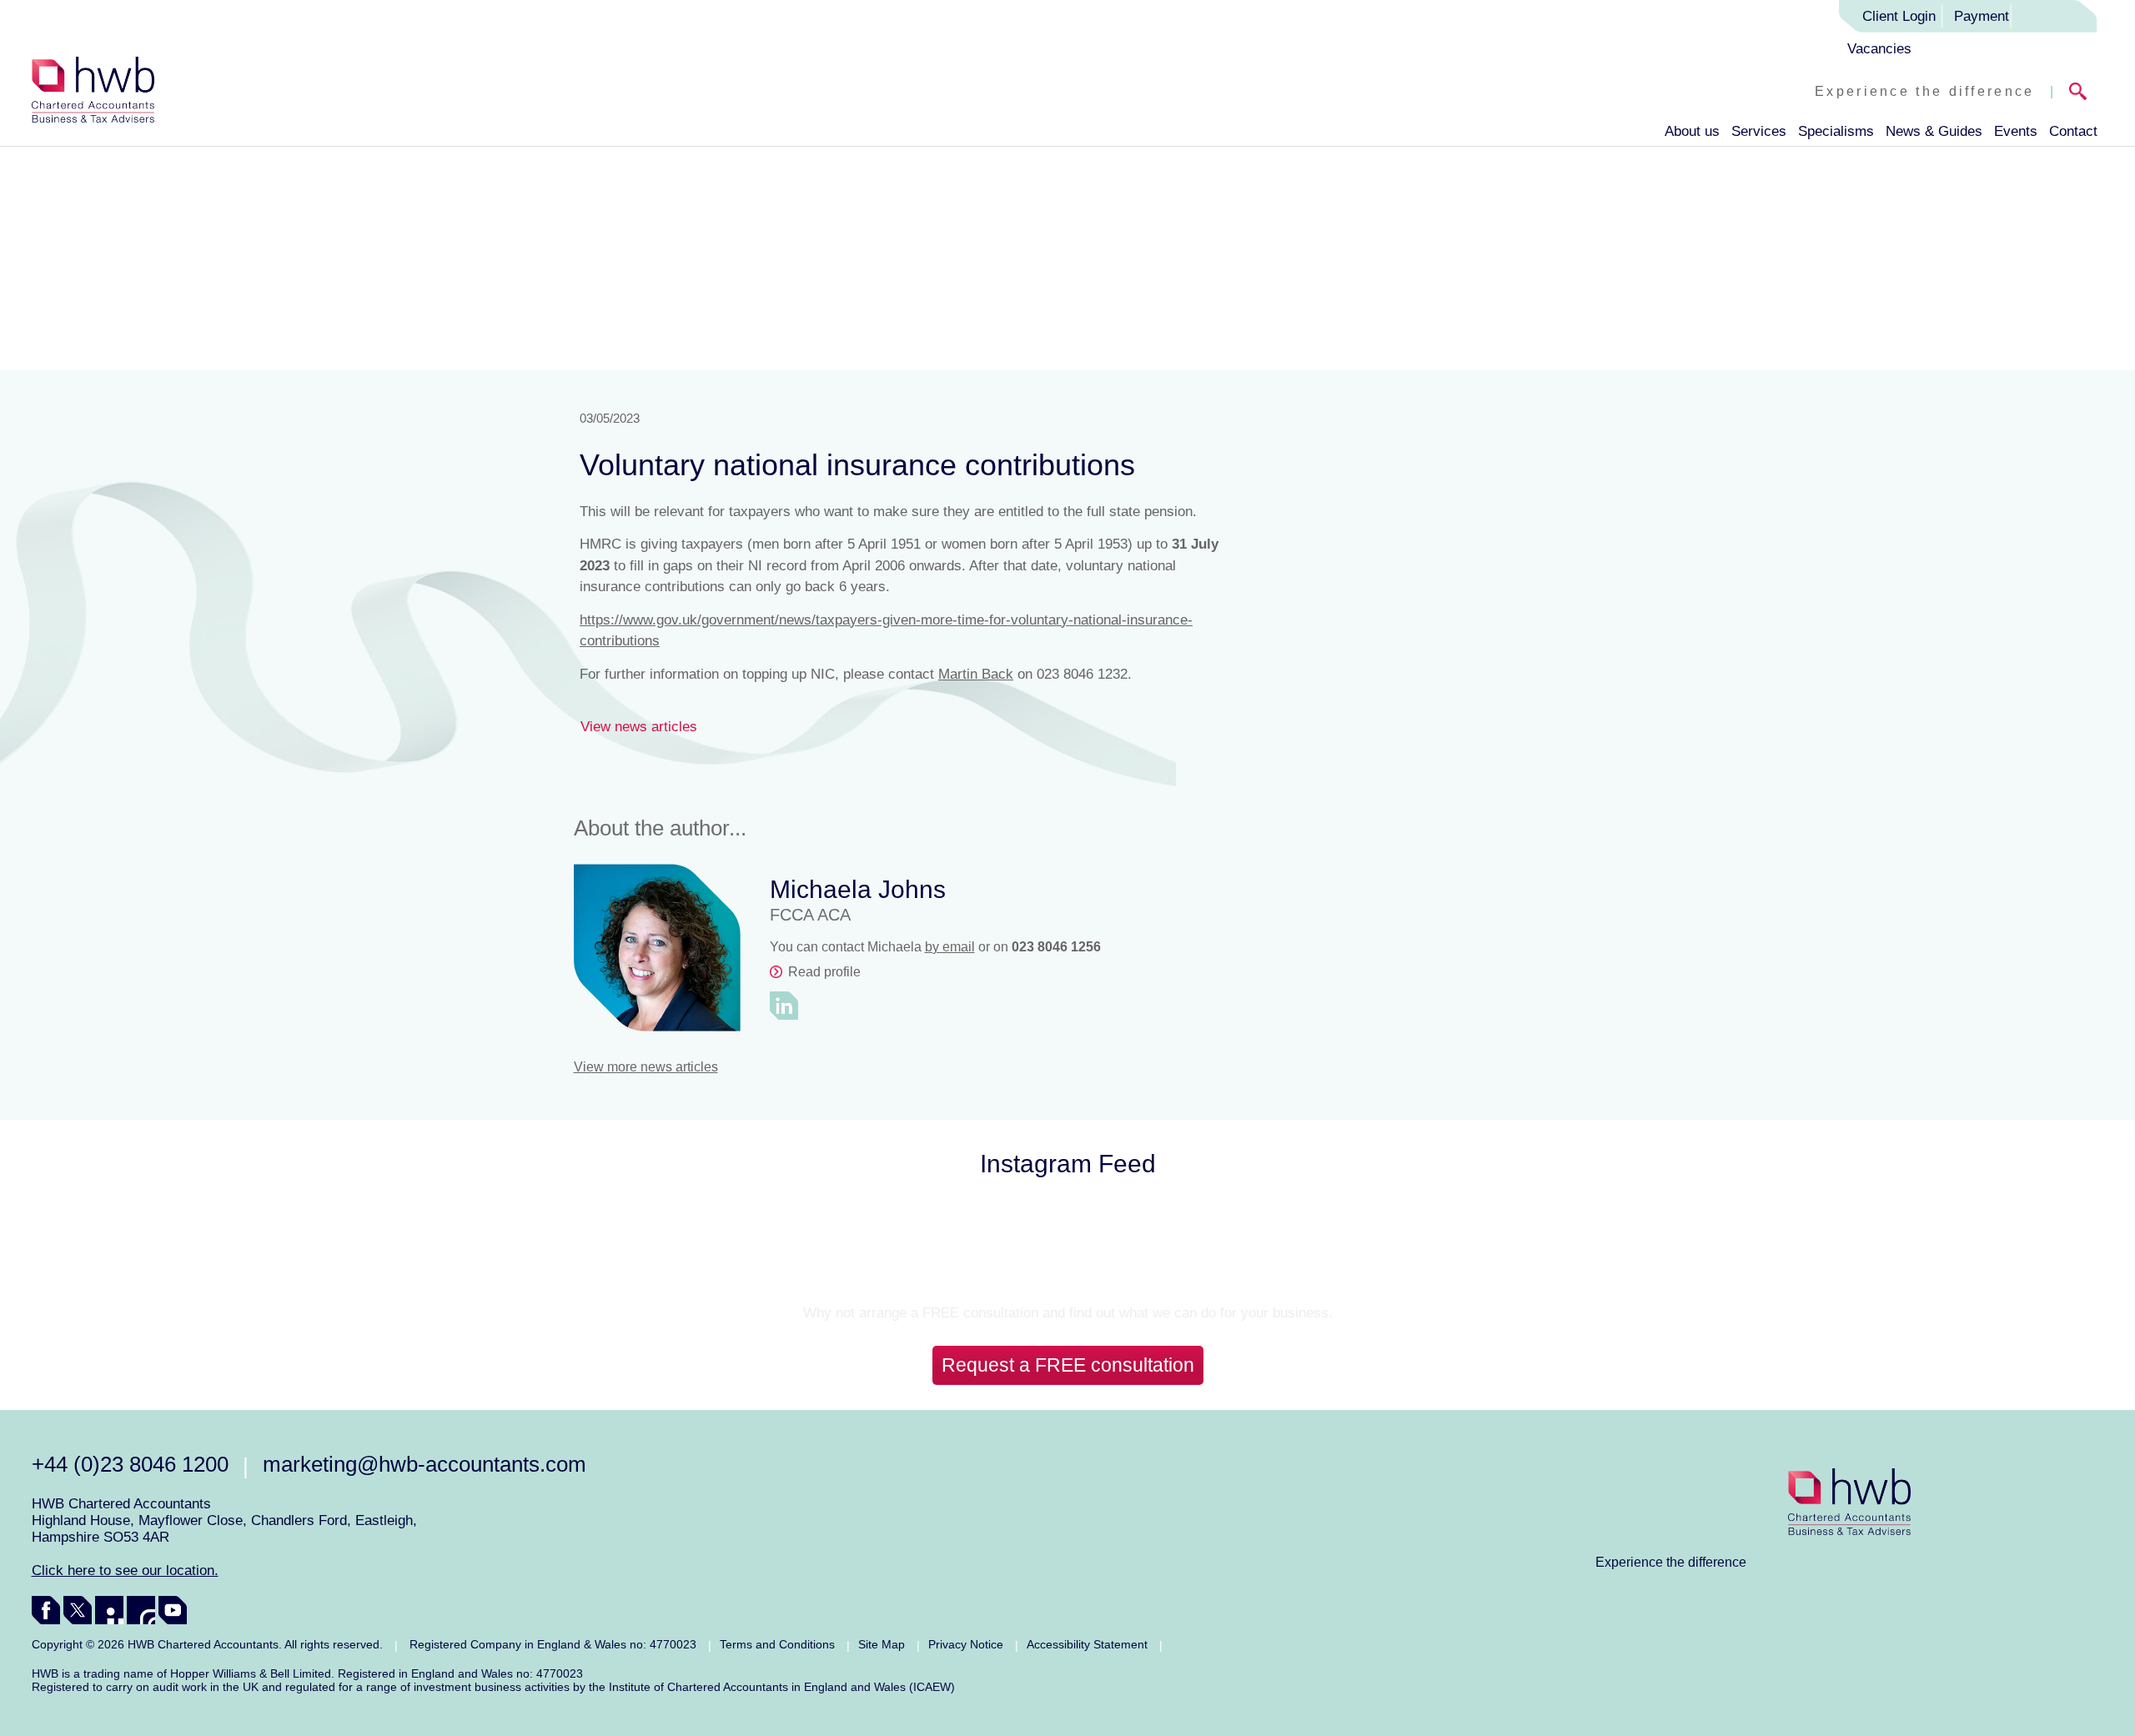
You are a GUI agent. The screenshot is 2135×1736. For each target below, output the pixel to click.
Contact (2073, 131)
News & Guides (1934, 131)
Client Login (1899, 16)
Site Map (882, 1644)
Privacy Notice (966, 1644)
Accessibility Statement (1087, 1644)
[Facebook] (46, 1610)
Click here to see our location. (125, 1570)
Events (2016, 131)
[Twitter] (78, 1610)
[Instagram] (141, 1610)
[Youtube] (173, 1610)
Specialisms (1836, 131)
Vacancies (1879, 49)
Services (1759, 131)
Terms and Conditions (777, 1644)
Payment (1982, 16)
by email (950, 947)
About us (1692, 131)
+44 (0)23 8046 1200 (130, 1464)
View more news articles (646, 1067)
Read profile (824, 972)
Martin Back (976, 674)
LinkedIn (784, 1006)
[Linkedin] (109, 1610)
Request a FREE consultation (1068, 1365)
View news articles (639, 727)
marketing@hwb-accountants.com (424, 1464)
